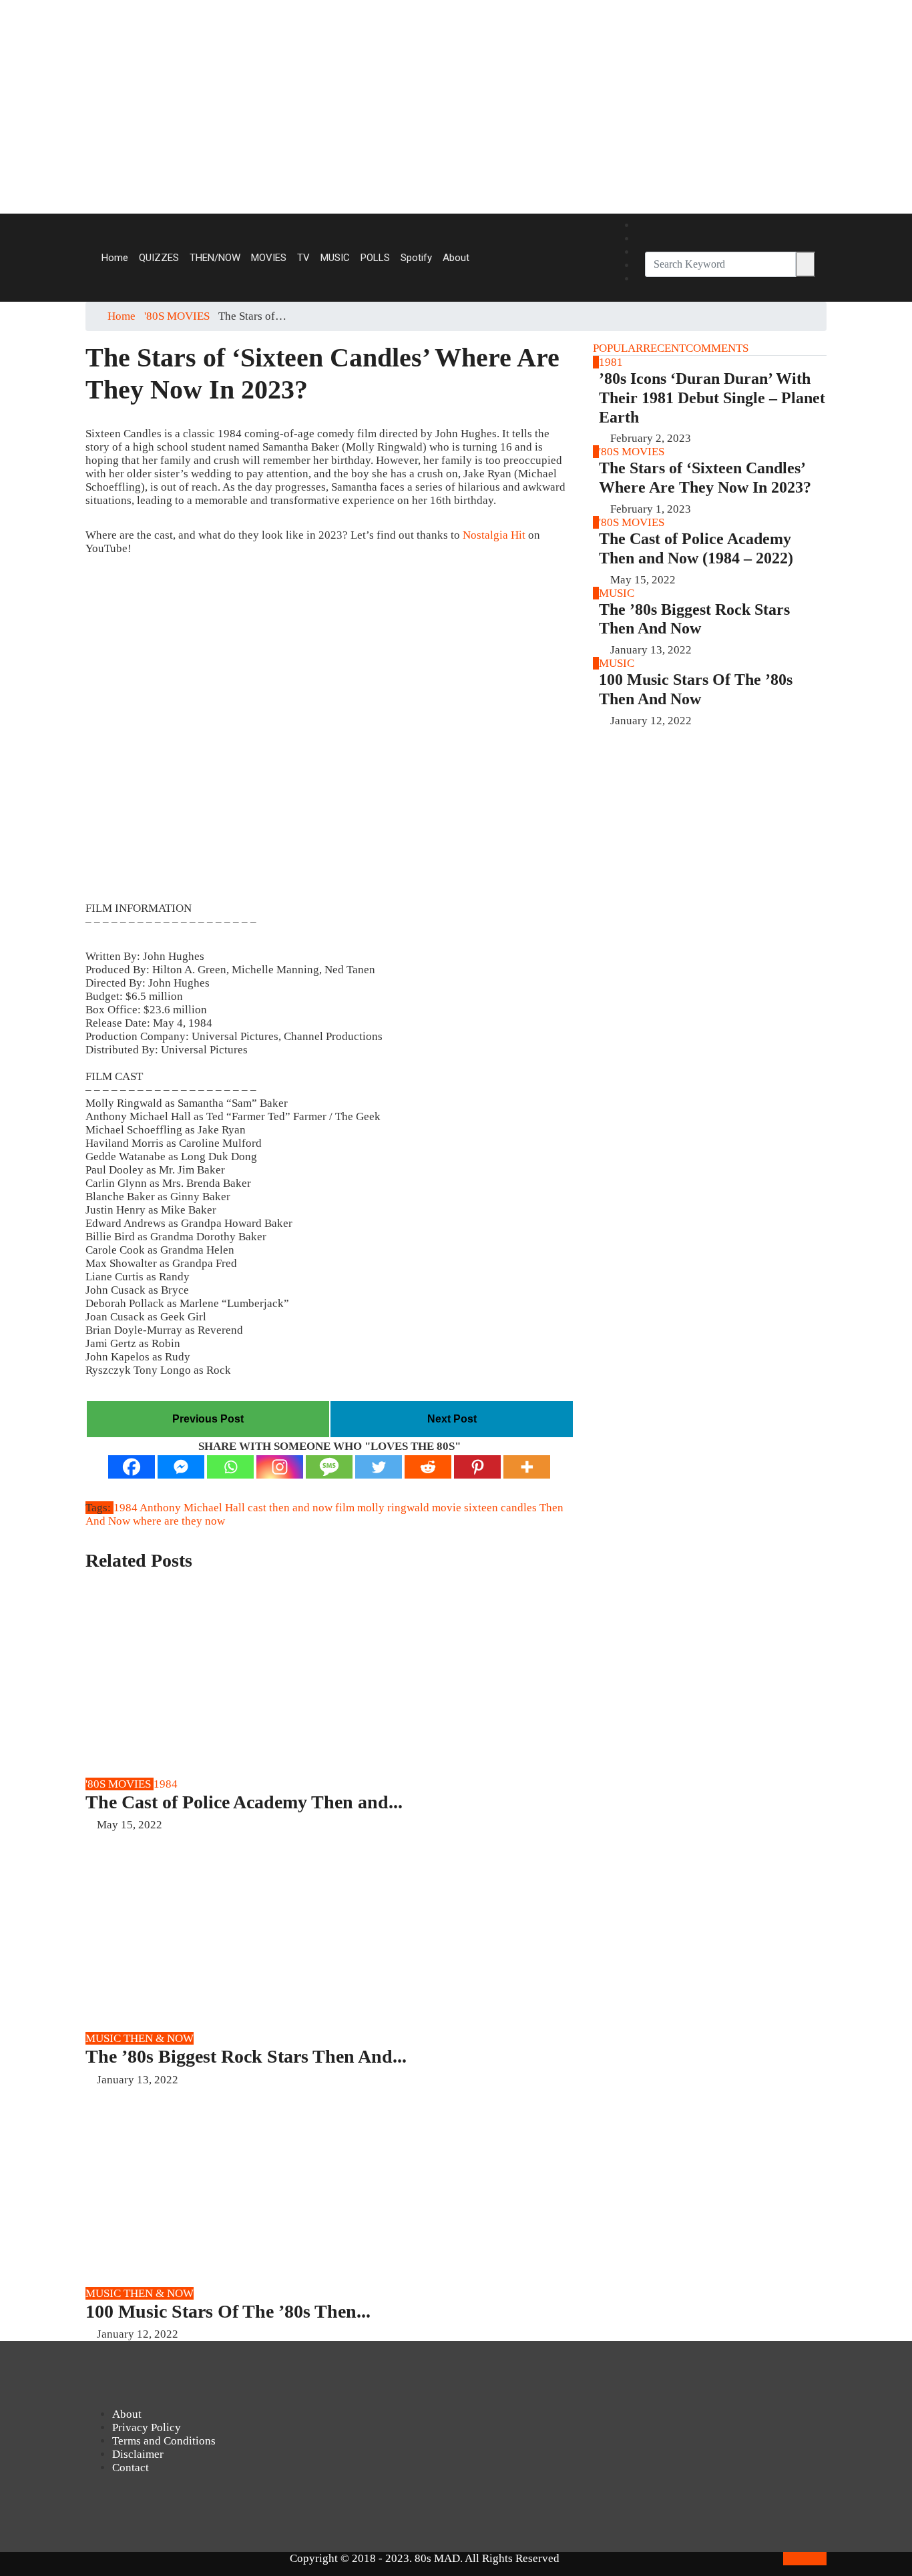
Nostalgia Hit (494, 535)
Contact (131, 2468)
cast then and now (290, 1508)
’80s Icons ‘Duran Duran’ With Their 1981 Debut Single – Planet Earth (712, 398)
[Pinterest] (640, 266)
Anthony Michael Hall (192, 1508)
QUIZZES (159, 258)
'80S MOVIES (177, 316)
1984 (126, 1508)
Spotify (416, 258)
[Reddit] (428, 1467)
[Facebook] (640, 226)
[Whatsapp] (230, 1467)
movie (447, 1508)
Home (115, 258)
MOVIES (269, 258)
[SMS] (329, 1467)
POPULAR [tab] (618, 348)
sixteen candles (500, 1508)
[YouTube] (640, 252)
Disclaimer (138, 2454)
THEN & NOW (159, 2038)
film (345, 1508)
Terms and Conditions (164, 2441)
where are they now (179, 1521)
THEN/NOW (215, 258)
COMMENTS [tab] (717, 348)
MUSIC (335, 258)
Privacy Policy (147, 2427)
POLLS (375, 258)
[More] (527, 1467)
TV (303, 258)
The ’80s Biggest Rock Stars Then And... (246, 2056)
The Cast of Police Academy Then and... (244, 1802)
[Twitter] (640, 279)
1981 (611, 362)
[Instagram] (640, 239)
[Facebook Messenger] (181, 1467)
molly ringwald (393, 1508)
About (456, 258)
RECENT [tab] (664, 348)
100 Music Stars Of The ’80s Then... (228, 2311)
